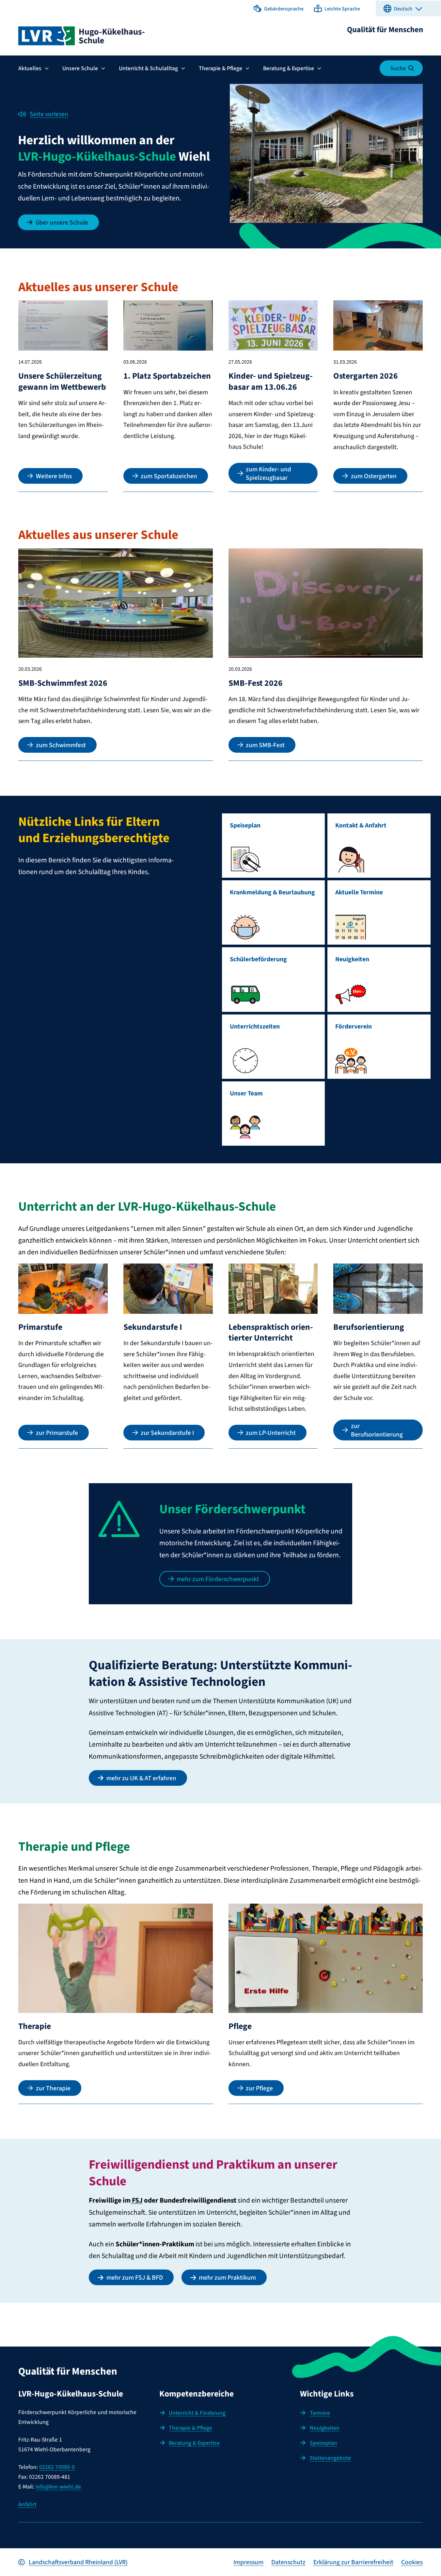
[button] (279, 8)
